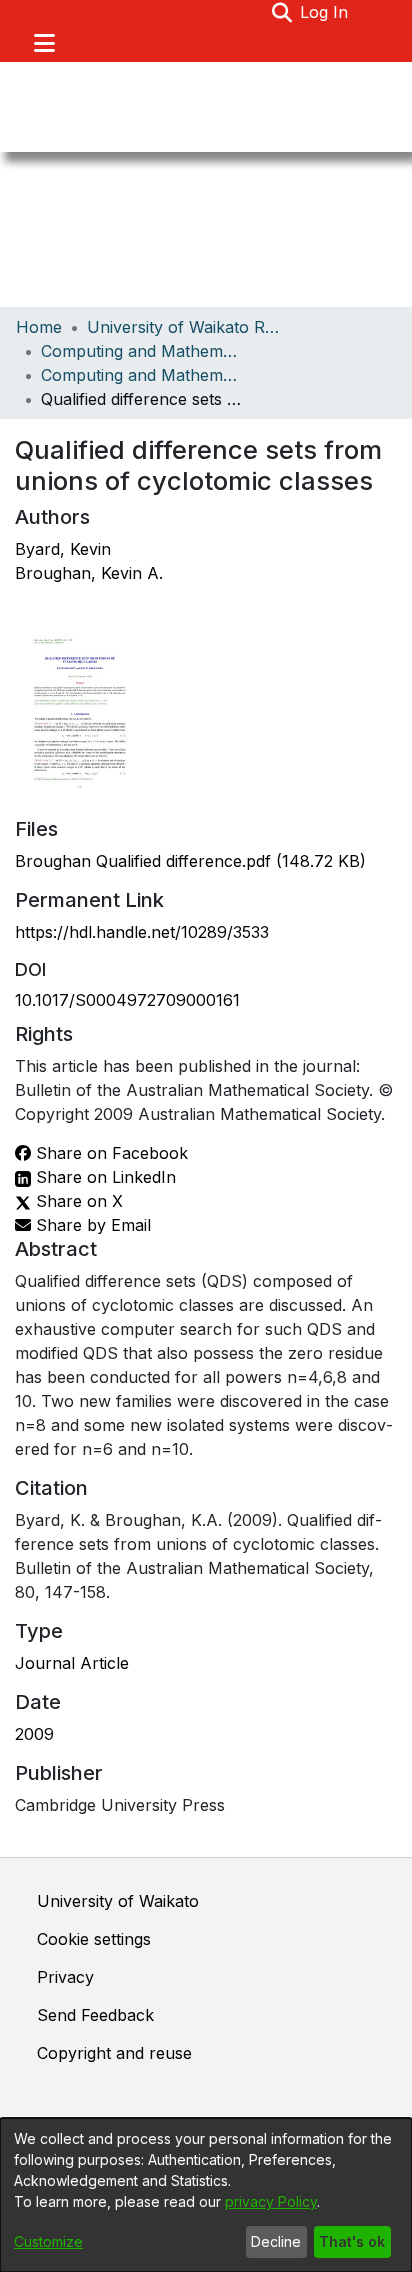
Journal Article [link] (72, 1663)
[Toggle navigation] (44, 43)
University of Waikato (118, 1901)
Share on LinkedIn (103, 1177)
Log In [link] (325, 12)
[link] (190, 861)
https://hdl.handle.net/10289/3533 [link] (142, 932)
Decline (276, 2241)
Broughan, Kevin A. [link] (89, 573)
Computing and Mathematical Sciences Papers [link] (141, 375)
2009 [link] (34, 1734)
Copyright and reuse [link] (114, 2053)
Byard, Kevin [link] (63, 549)
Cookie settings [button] (94, 1939)
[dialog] (206, 2195)
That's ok (352, 2241)
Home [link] (39, 327)
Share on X (77, 1201)
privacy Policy (271, 2201)
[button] (281, 12)
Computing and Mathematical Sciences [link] (141, 351)
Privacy (65, 1977)
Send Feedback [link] (95, 2015)
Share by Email (91, 1225)
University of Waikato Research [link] (187, 327)
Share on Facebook (109, 1153)
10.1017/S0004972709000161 (127, 1000)
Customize (48, 2241)
